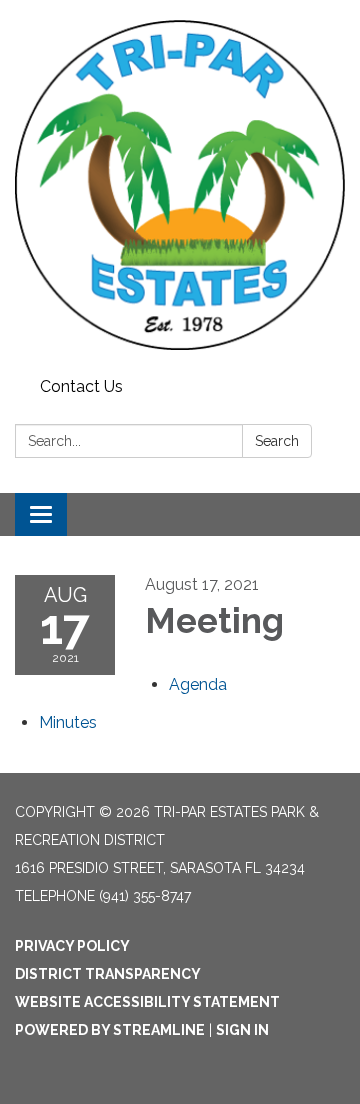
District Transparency (108, 974)
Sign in (242, 1030)
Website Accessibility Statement (147, 1002)
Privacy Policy (72, 946)
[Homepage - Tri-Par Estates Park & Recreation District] (180, 185)
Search (277, 441)
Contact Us (81, 386)
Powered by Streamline (110, 1030)
